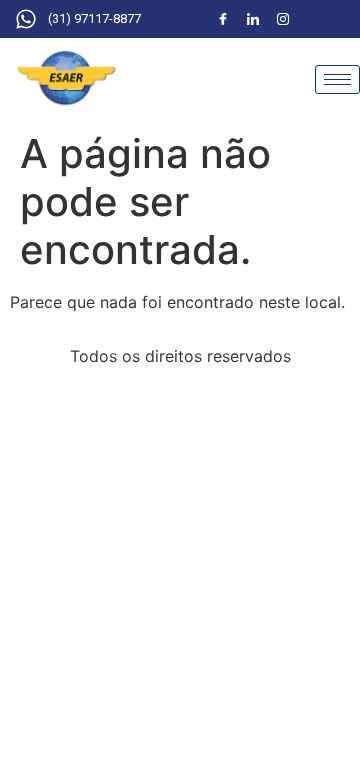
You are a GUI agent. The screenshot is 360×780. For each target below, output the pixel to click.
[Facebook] (223, 19)
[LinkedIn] (253, 19)
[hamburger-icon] (337, 79)
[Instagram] (283, 19)
